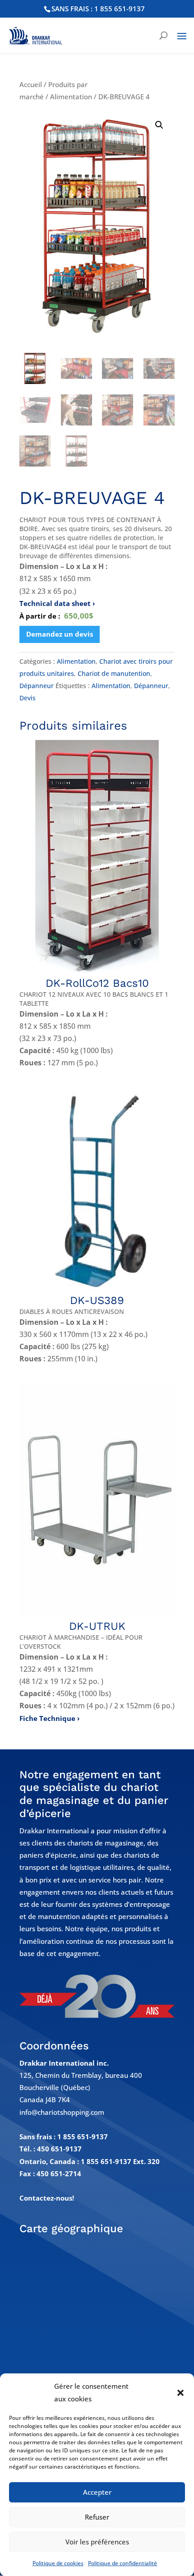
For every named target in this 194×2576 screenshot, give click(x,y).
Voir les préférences (97, 2542)
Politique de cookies (58, 2563)
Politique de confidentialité (122, 2563)
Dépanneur (37, 686)
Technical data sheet (55, 603)
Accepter (97, 2492)
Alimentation (71, 97)
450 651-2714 (59, 2174)
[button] (180, 2393)
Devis (28, 698)
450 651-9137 (59, 2149)
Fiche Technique (47, 1718)
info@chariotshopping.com (62, 2112)
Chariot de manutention (114, 673)
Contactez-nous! (47, 2198)
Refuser (97, 2517)
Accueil (31, 84)
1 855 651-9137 (83, 2137)
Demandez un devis (60, 634)
